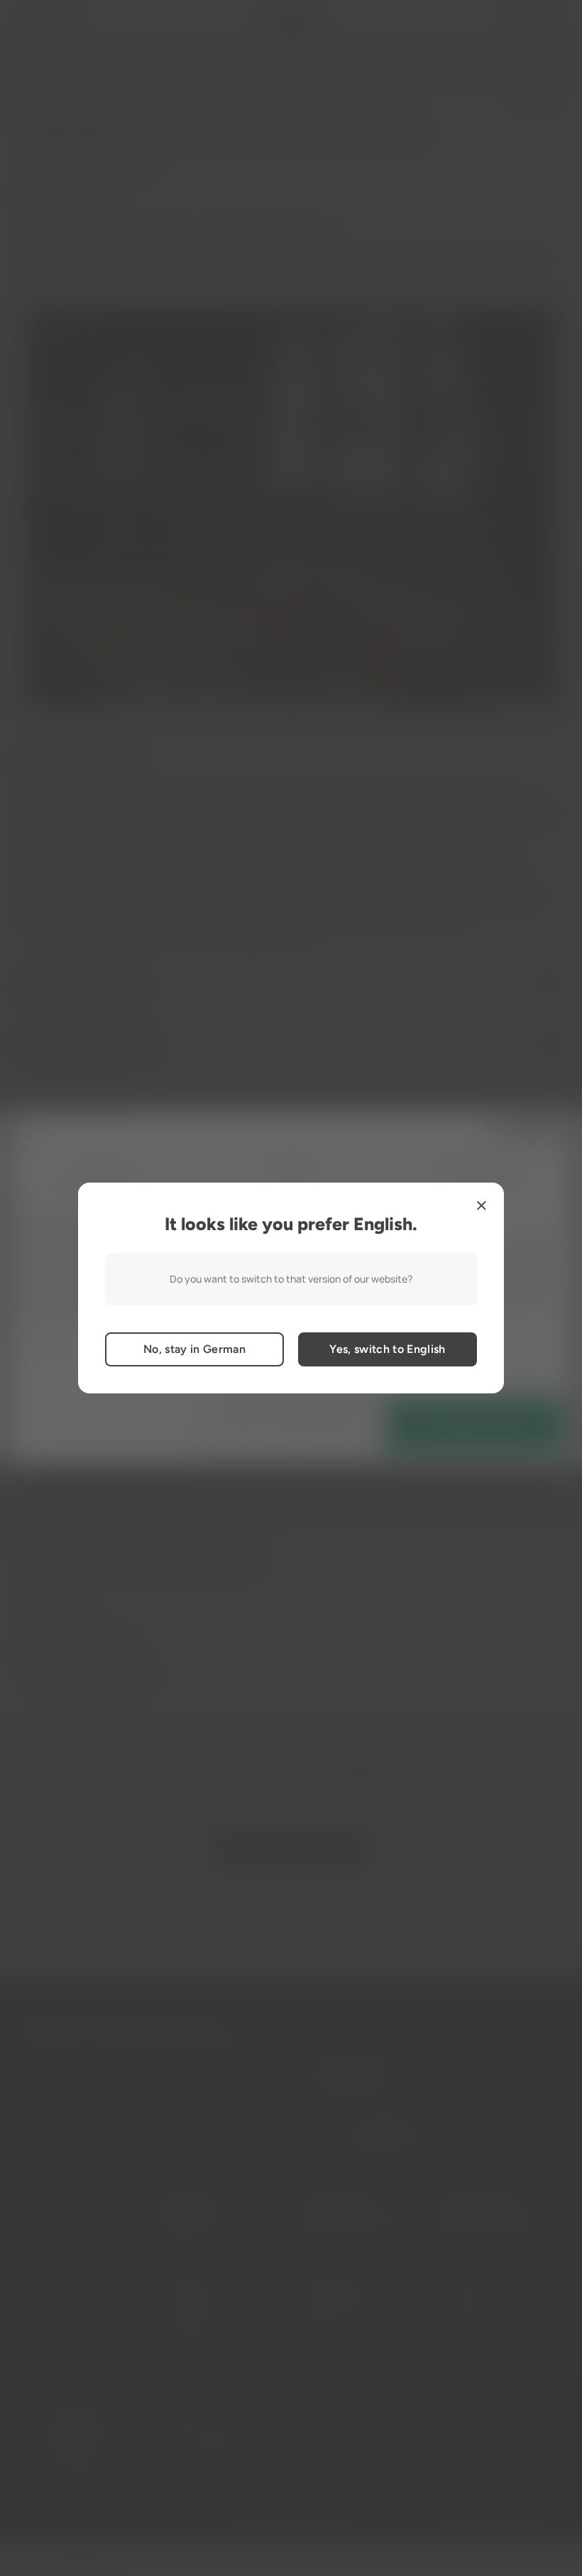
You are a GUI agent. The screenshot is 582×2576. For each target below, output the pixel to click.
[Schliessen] (481, 1205)
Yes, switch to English (387, 1349)
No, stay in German (194, 1349)
